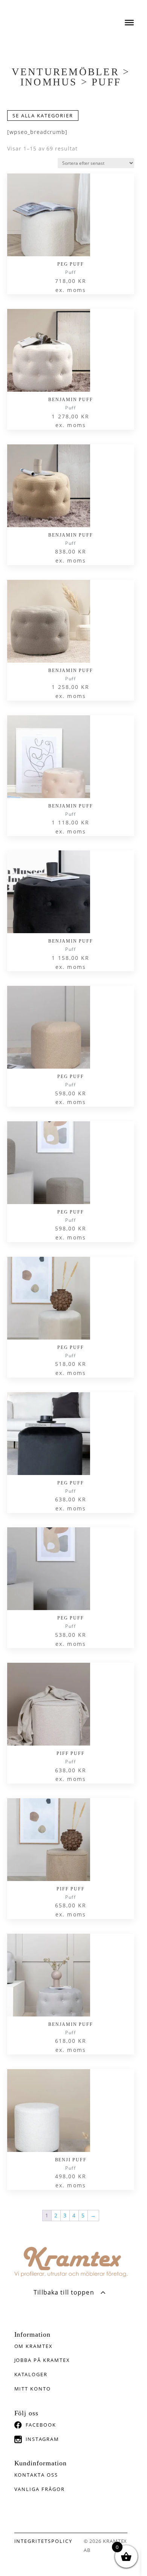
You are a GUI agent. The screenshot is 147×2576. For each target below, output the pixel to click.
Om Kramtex (34, 2346)
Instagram (43, 2439)
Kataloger (31, 2374)
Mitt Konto (33, 2389)
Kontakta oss (36, 2475)
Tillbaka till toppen (64, 2292)
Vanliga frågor (40, 2489)
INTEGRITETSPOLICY (43, 2541)
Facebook (41, 2425)
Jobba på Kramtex (42, 2360)
